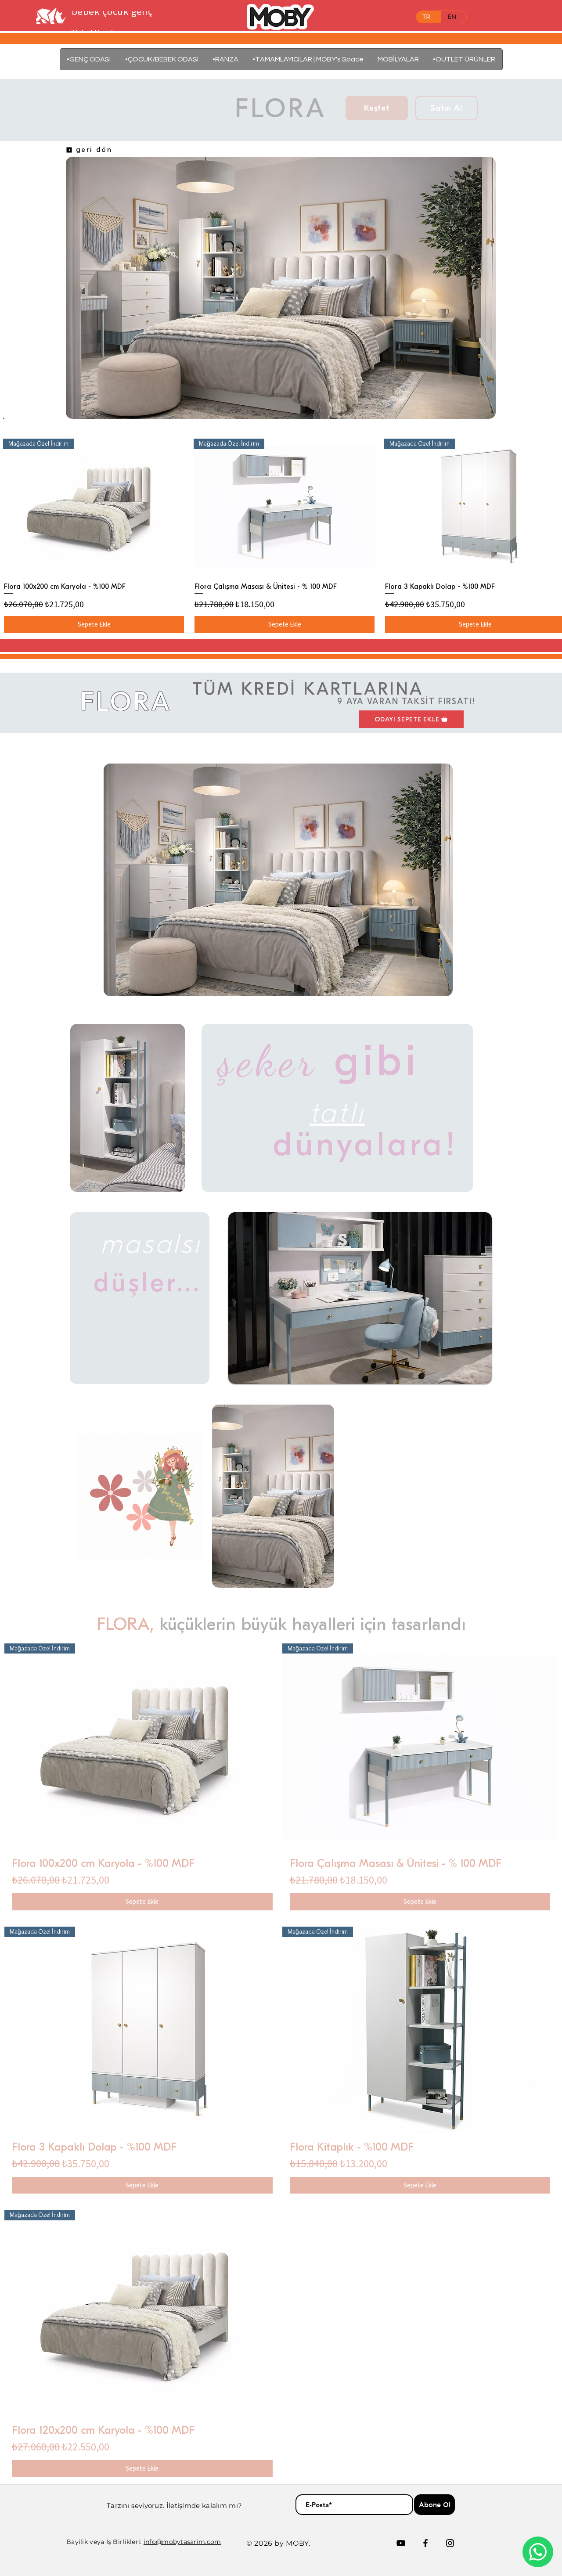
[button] (398, 59)
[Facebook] (425, 2543)
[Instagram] (450, 2543)
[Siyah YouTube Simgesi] (401, 2543)
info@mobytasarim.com (182, 2542)
